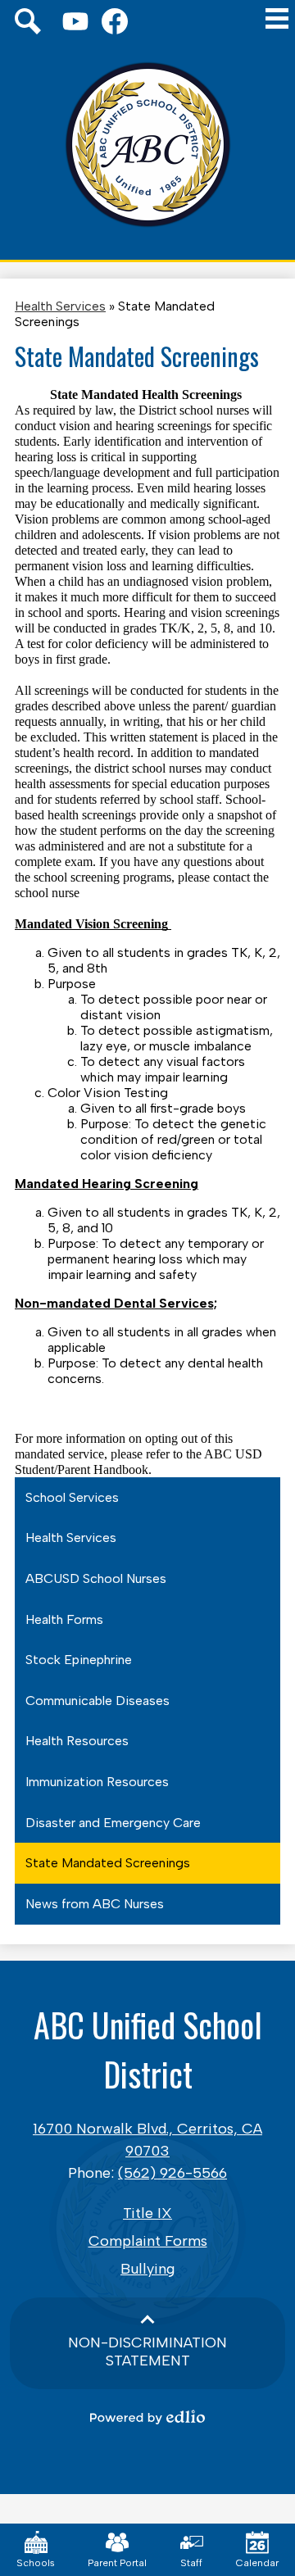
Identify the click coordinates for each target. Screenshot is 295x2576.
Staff (191, 2563)
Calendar (257, 2563)
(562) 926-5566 (172, 2173)
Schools (36, 2563)
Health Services (60, 306)
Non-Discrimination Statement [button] (147, 2352)
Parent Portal (117, 2563)
